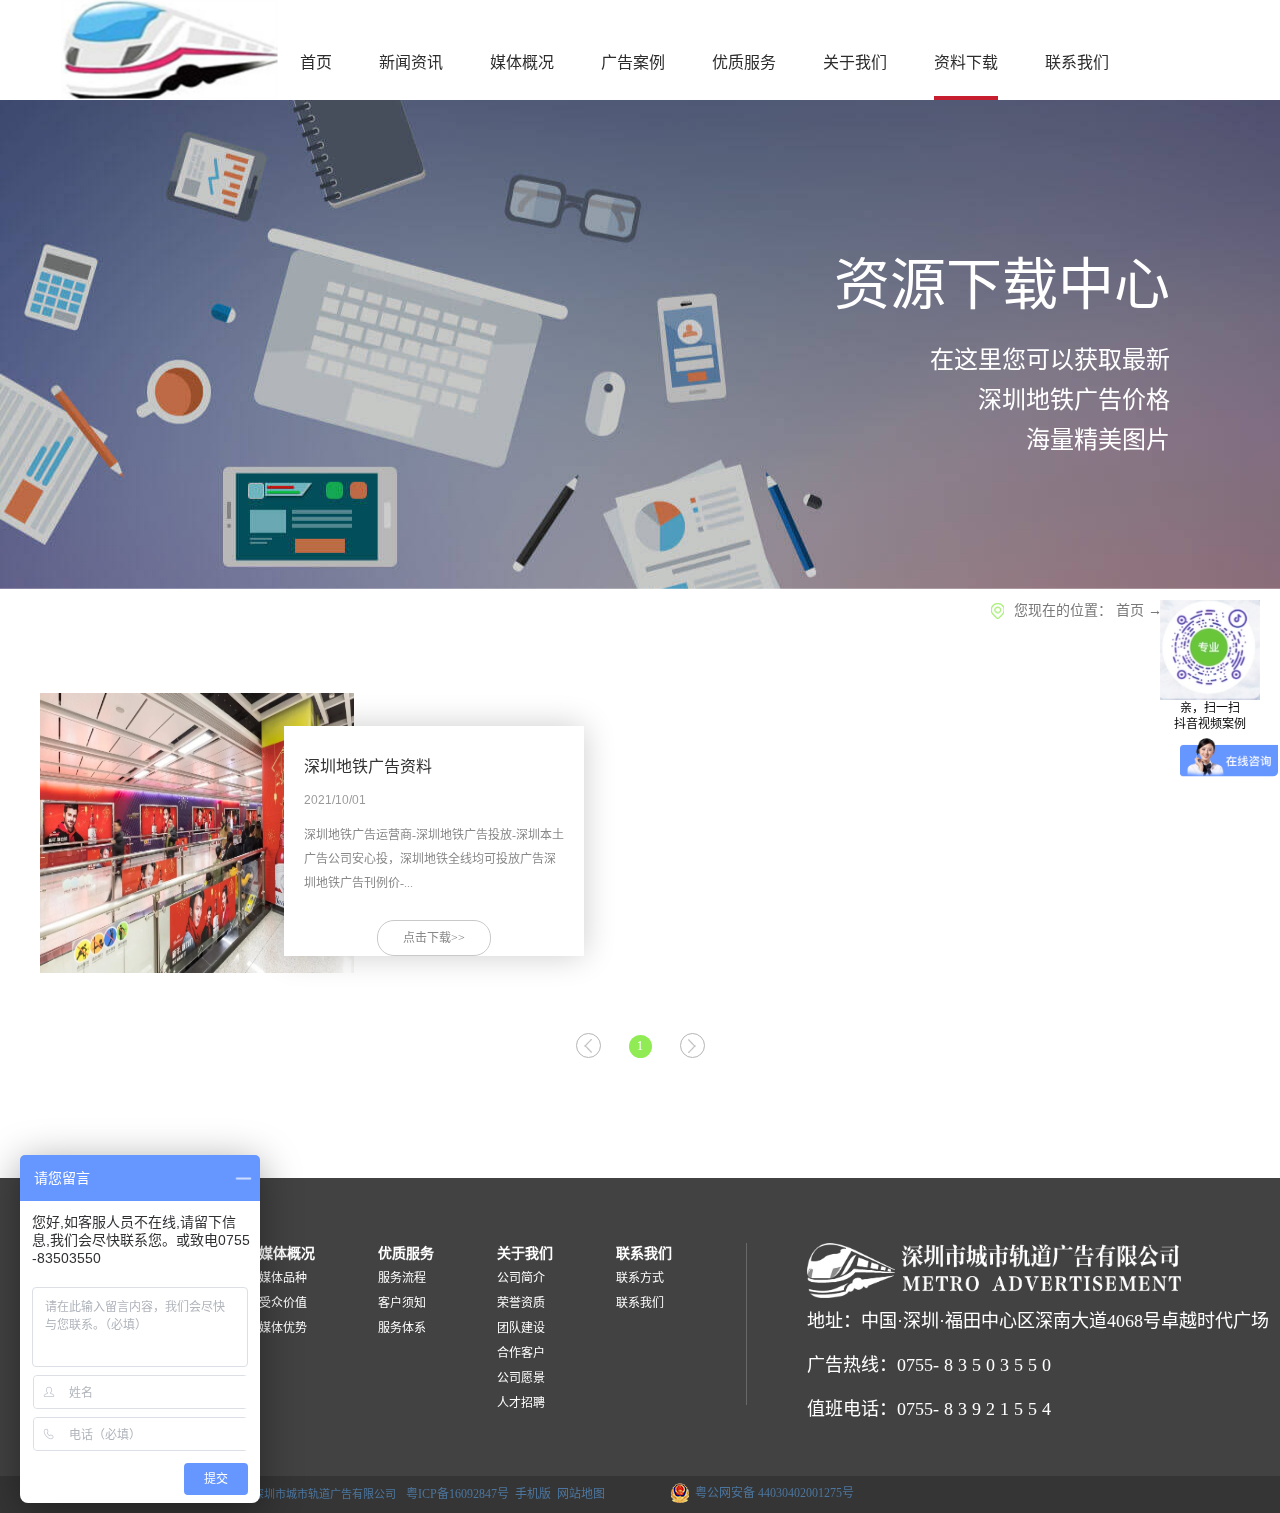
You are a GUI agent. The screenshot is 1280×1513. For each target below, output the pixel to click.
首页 (316, 62)
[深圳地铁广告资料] (197, 713)
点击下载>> (434, 938)
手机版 (530, 1494)
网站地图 (578, 1494)
